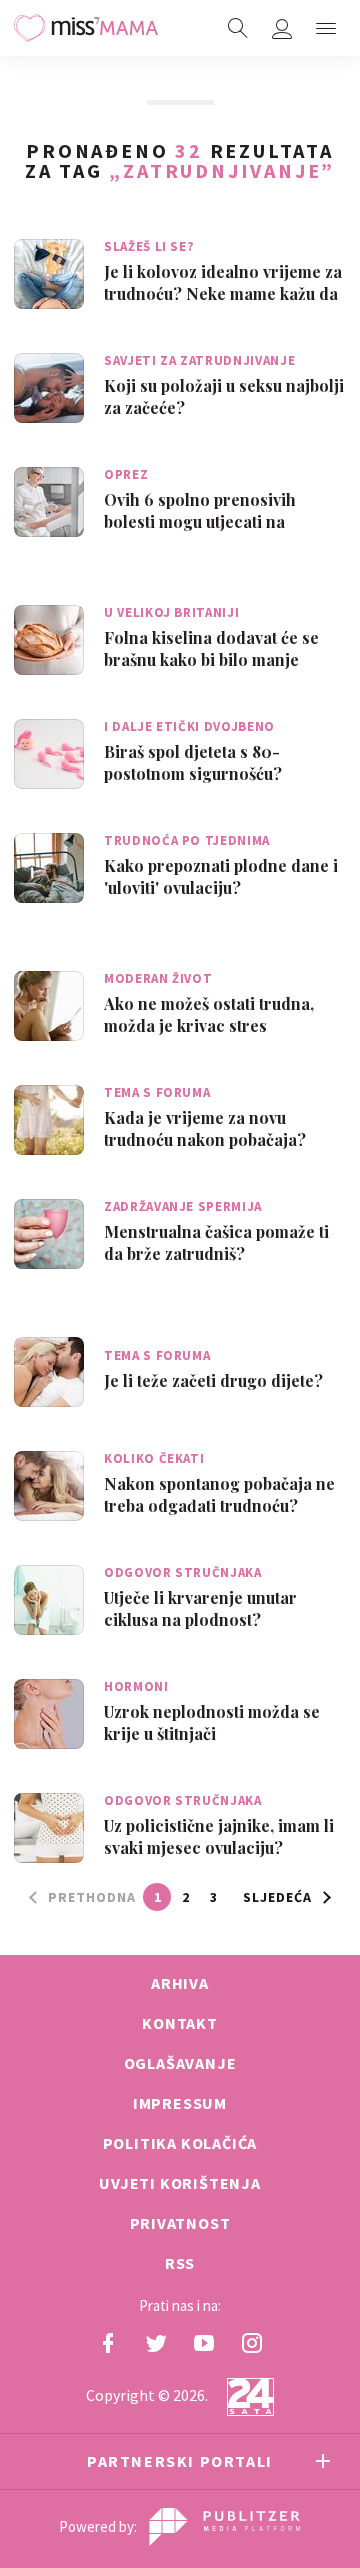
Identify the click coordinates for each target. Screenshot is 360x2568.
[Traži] (238, 28)
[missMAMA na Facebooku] (108, 2343)
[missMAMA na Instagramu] (252, 2343)
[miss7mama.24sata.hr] (86, 28)
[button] (326, 28)
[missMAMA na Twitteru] (156, 2343)
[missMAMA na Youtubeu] (204, 2343)
